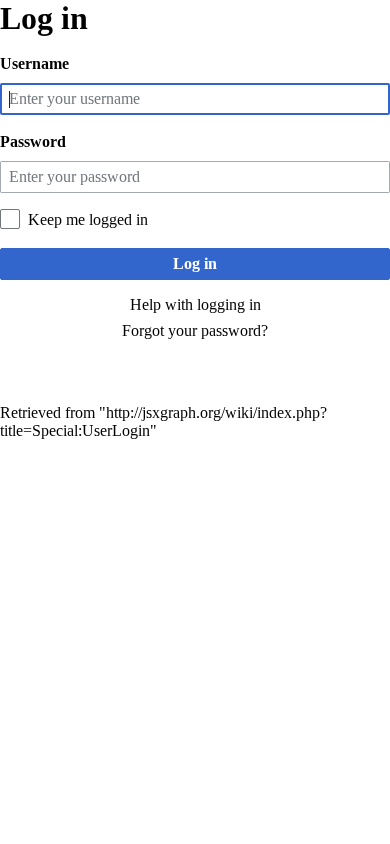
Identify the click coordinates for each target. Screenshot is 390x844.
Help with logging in (195, 304)
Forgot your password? (195, 330)
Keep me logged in (88, 219)
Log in (195, 263)
